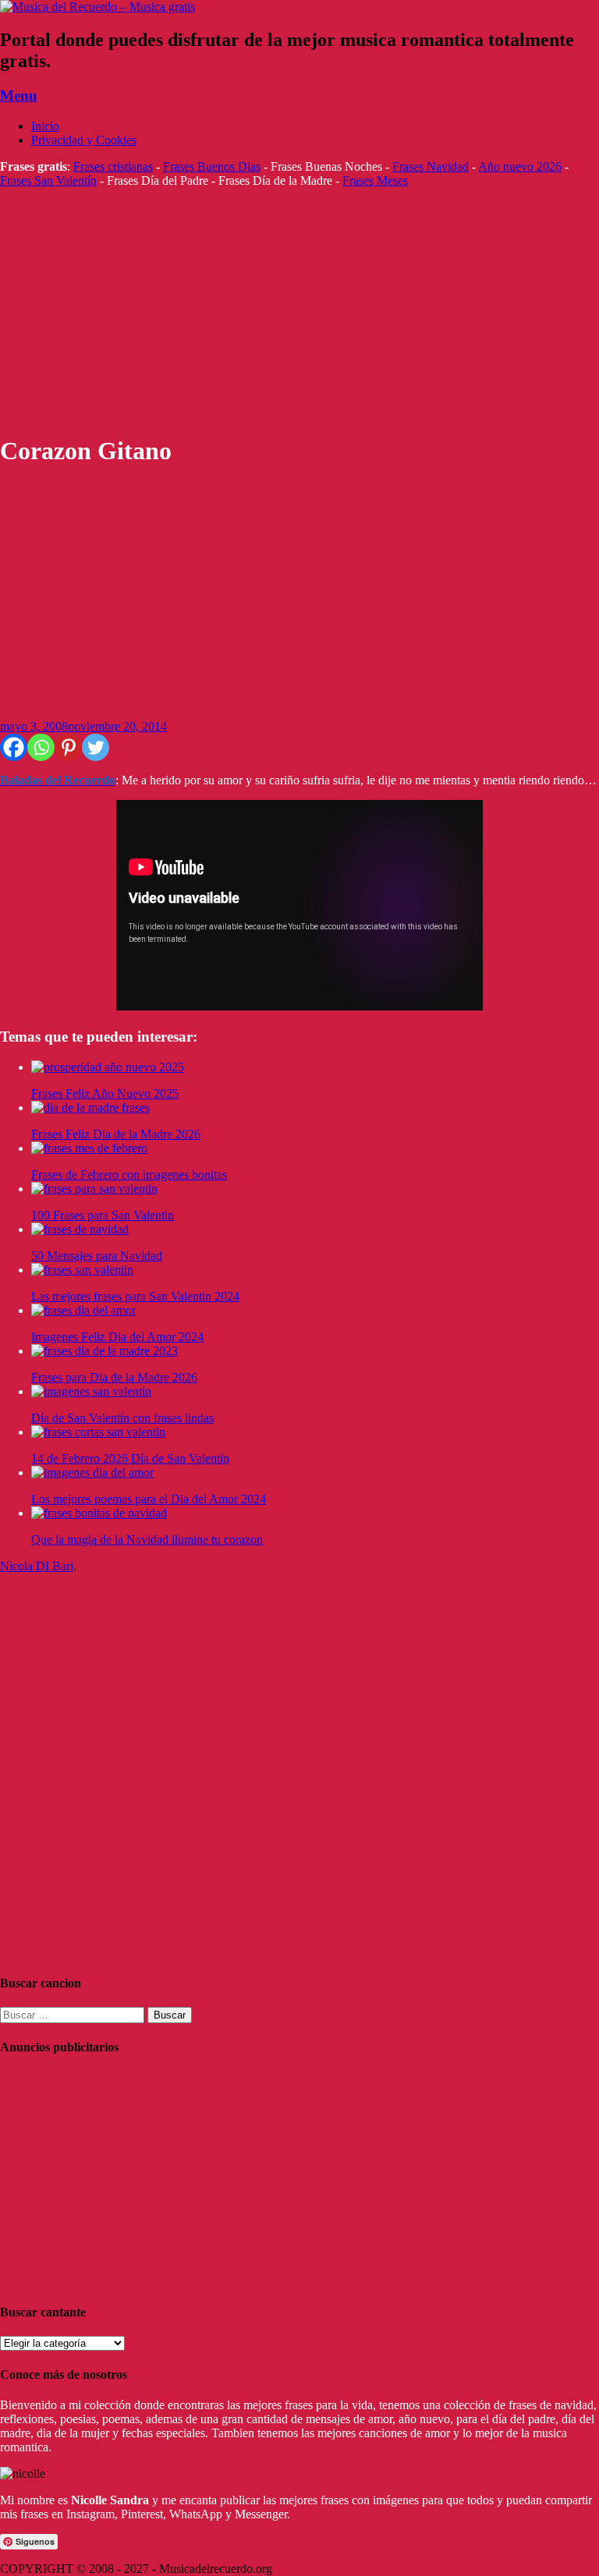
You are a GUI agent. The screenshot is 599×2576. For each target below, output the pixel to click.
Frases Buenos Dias (212, 166)
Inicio (45, 126)
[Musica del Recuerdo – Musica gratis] (97, 7)
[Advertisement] (299, 311)
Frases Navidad (431, 166)
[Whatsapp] (41, 747)
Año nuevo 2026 (520, 166)
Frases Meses (375, 180)
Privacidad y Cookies (84, 140)
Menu (19, 96)
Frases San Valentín (48, 180)
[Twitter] (96, 747)
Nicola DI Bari (37, 1566)
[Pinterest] (68, 747)
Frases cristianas (113, 166)
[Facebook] (14, 747)
